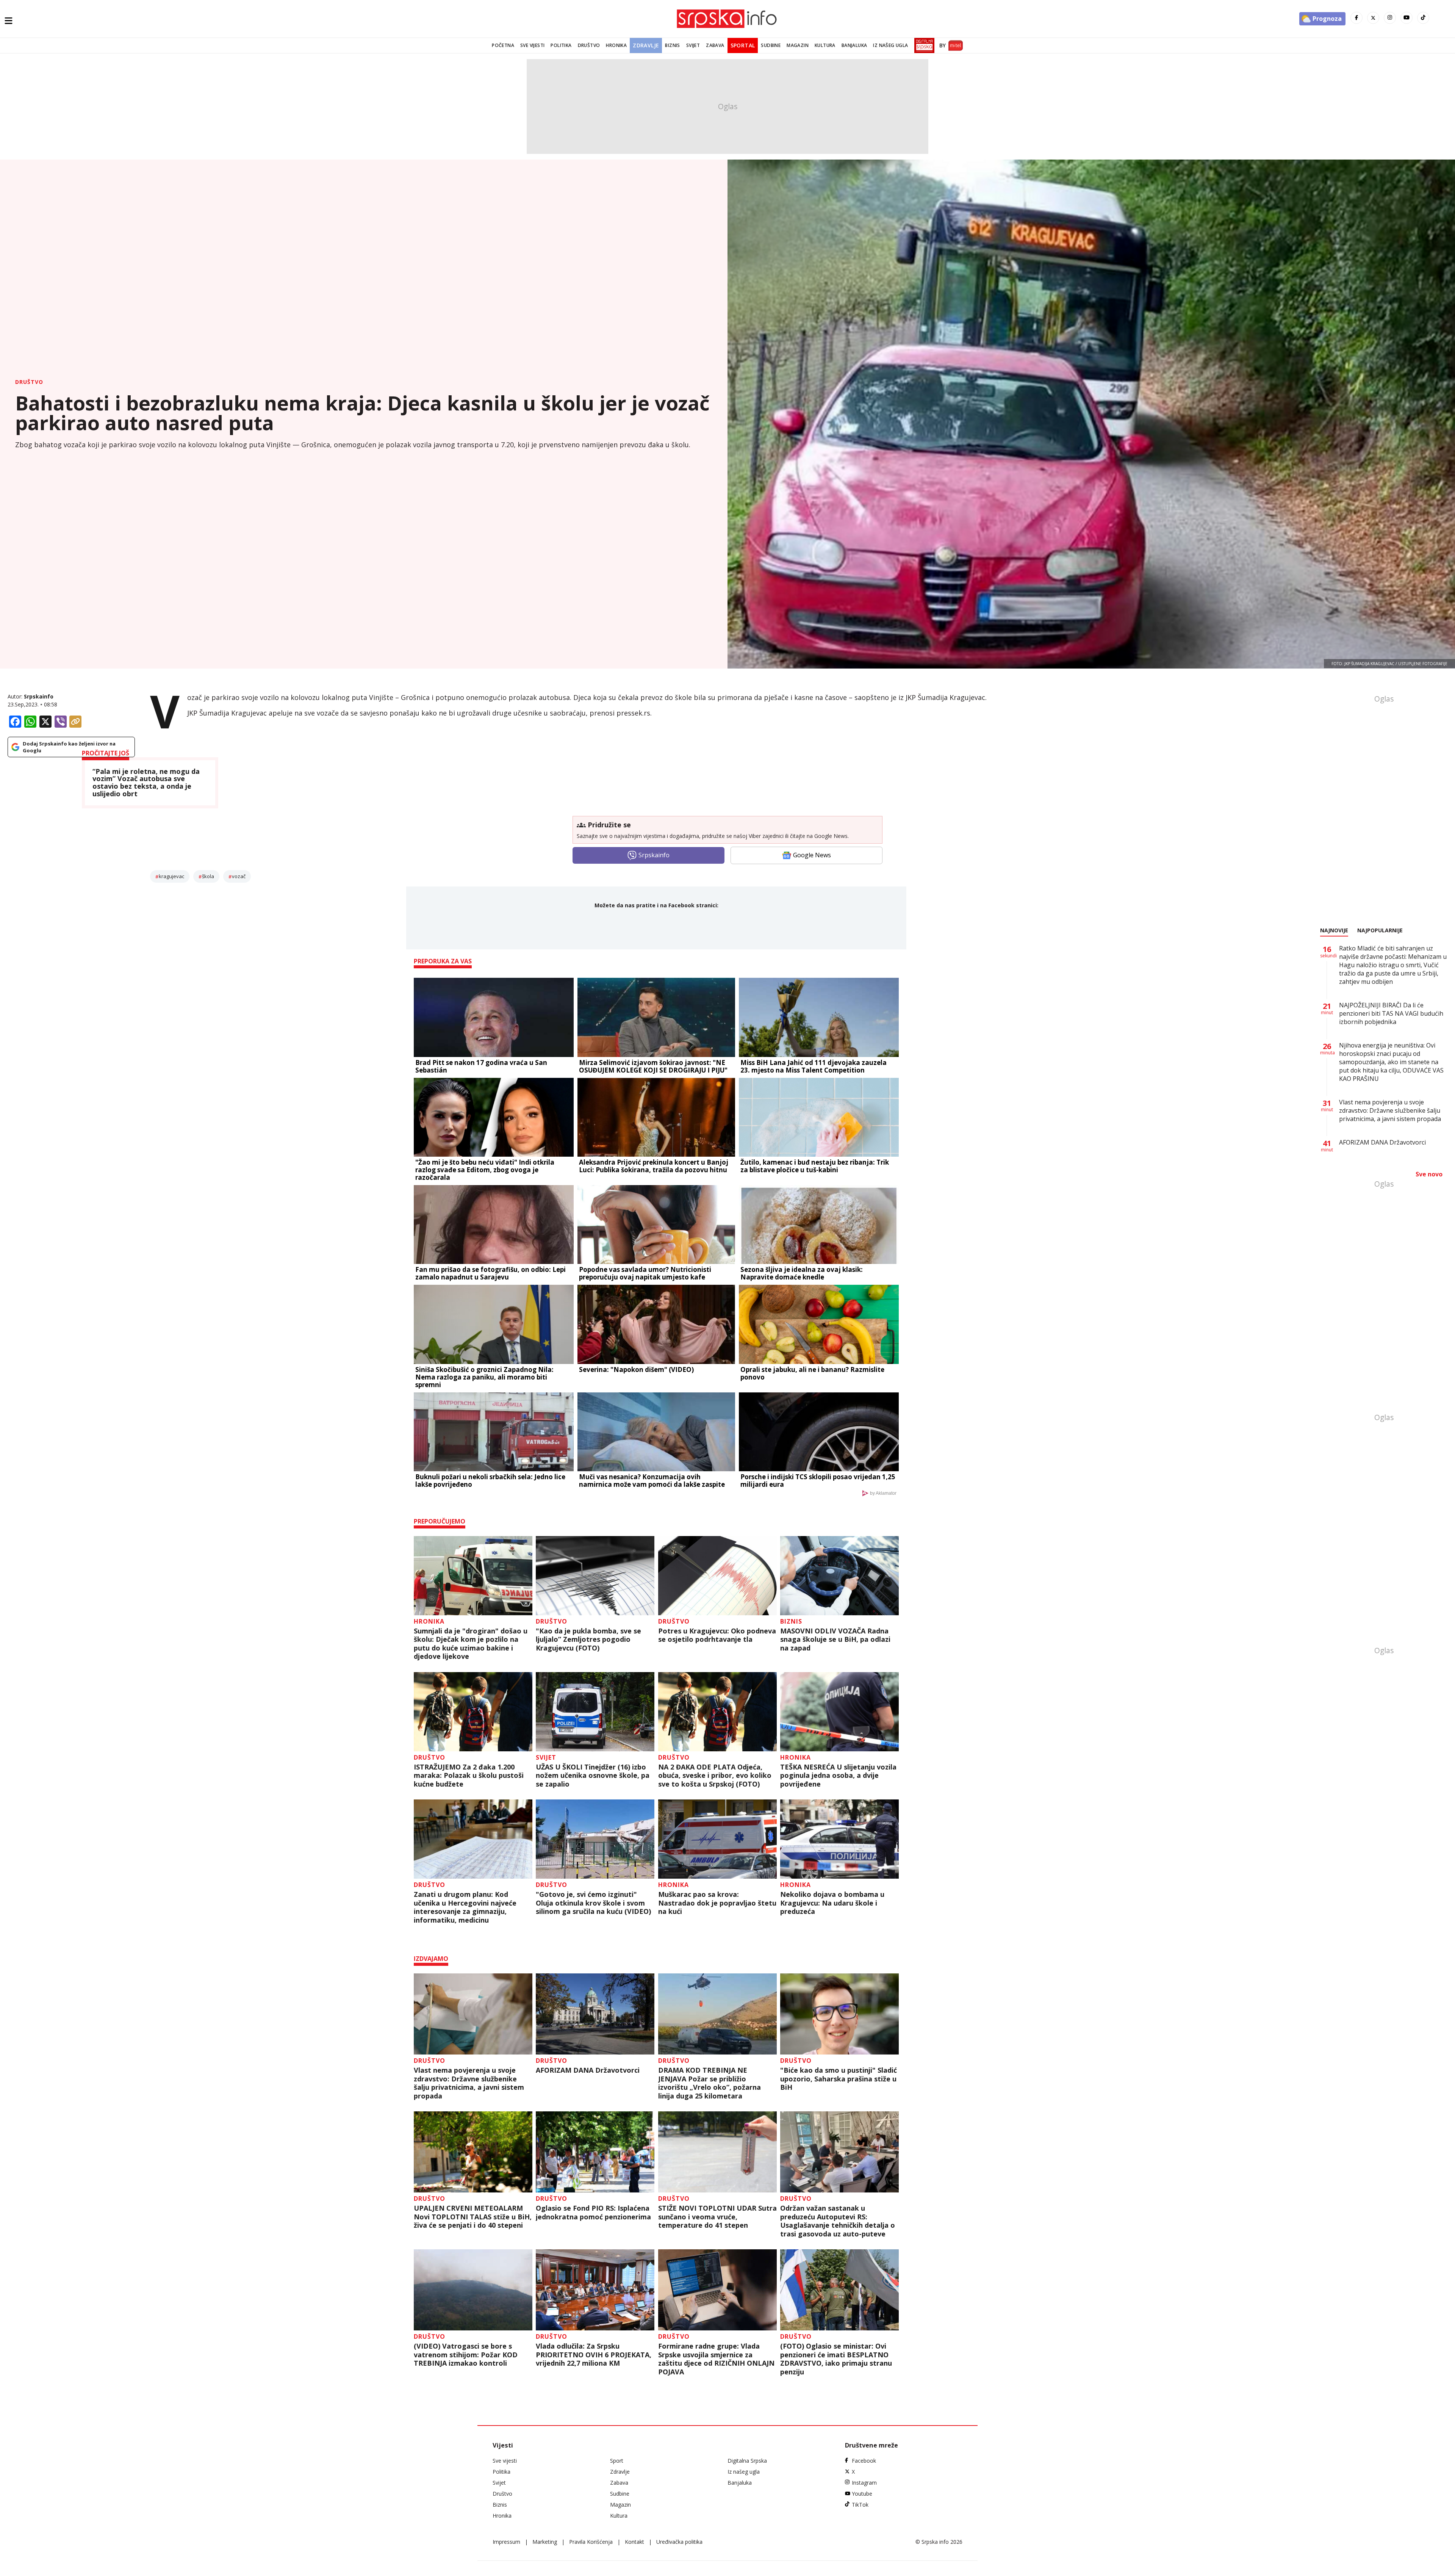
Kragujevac (171, 876)
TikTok (860, 2505)
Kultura (825, 45)
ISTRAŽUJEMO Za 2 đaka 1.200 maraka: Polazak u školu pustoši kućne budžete (469, 1776)
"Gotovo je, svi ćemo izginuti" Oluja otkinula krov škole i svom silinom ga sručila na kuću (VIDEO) (593, 1903)
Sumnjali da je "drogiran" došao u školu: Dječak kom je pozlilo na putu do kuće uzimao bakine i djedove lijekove (471, 1644)
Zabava (715, 45)
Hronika (616, 45)
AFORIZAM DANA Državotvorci (588, 2070)
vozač (239, 876)
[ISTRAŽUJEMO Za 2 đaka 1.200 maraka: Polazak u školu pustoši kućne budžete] (473, 1712)
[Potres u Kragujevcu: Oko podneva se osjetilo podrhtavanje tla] (717, 1576)
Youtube (862, 2494)
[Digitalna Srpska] (923, 45)
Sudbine (771, 45)
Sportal (743, 45)
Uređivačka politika (679, 2542)
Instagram (864, 2483)
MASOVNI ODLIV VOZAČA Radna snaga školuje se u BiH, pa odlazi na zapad (835, 1640)
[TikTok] (1423, 18)
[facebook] (1356, 18)
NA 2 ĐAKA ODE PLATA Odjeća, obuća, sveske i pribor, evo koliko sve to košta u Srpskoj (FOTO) (715, 1776)
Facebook (864, 2461)
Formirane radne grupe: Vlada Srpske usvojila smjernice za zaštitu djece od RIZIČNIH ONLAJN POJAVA (716, 2359)
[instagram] (1390, 18)
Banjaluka (854, 45)
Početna (503, 45)
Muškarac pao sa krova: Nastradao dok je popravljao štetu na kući (717, 1903)
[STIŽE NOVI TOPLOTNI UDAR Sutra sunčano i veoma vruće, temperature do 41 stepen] (717, 2152)
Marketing (545, 2542)
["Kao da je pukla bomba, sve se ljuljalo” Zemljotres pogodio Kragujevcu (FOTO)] (595, 1576)
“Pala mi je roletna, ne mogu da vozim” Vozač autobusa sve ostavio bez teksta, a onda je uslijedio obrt (146, 783)
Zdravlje (646, 45)
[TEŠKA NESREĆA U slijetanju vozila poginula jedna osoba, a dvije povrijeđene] (839, 1712)
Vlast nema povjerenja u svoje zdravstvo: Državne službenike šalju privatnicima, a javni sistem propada (469, 2083)
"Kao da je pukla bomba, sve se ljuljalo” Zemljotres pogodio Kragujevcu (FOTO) (588, 1640)
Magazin (798, 45)
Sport (617, 2461)
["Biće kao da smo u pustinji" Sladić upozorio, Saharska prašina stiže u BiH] (839, 2014)
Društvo (589, 45)
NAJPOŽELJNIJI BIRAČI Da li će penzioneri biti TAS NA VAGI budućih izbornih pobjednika (1391, 1013)
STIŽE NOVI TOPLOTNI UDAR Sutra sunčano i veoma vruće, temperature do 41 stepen (717, 2217)
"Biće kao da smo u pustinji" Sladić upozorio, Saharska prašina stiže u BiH (839, 2079)
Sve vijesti (532, 45)
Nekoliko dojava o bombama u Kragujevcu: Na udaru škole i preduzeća (832, 1903)
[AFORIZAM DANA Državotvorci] (595, 2014)
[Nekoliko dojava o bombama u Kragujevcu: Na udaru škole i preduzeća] (839, 1839)
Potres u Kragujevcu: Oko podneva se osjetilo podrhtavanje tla (717, 1635)
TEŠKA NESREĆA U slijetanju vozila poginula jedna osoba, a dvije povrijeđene (838, 1776)
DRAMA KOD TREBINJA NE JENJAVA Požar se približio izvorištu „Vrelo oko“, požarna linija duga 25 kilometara (710, 2083)
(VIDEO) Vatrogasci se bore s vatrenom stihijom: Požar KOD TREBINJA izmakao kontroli (466, 2355)
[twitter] (1373, 18)
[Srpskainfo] (727, 19)
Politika (561, 45)
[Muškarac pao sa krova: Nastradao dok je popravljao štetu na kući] (717, 1839)
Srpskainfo (39, 696)
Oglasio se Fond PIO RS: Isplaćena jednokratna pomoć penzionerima (593, 2212)
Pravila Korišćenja (591, 2542)
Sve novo (1429, 1174)
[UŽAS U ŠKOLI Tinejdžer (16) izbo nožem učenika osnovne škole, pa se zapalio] (595, 1712)
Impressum (506, 2542)
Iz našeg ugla (890, 45)
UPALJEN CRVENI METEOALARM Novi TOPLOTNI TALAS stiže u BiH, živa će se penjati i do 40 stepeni (473, 2217)
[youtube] (1406, 18)
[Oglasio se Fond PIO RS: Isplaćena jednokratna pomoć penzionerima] (595, 2152)
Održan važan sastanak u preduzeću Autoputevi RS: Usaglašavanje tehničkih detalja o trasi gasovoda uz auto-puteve (838, 2221)
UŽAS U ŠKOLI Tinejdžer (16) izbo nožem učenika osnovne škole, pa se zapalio (593, 1776)
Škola (208, 876)
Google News (812, 855)
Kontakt (634, 2542)
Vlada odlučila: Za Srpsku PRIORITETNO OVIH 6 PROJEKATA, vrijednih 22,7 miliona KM (594, 2355)
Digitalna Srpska (747, 2461)
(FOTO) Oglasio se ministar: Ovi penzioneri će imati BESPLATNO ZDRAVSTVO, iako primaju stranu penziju (836, 2359)
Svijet (693, 45)
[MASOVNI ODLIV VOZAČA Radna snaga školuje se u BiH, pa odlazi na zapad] (839, 1576)
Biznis (672, 45)
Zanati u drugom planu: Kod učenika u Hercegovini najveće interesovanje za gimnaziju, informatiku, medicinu (465, 1907)
